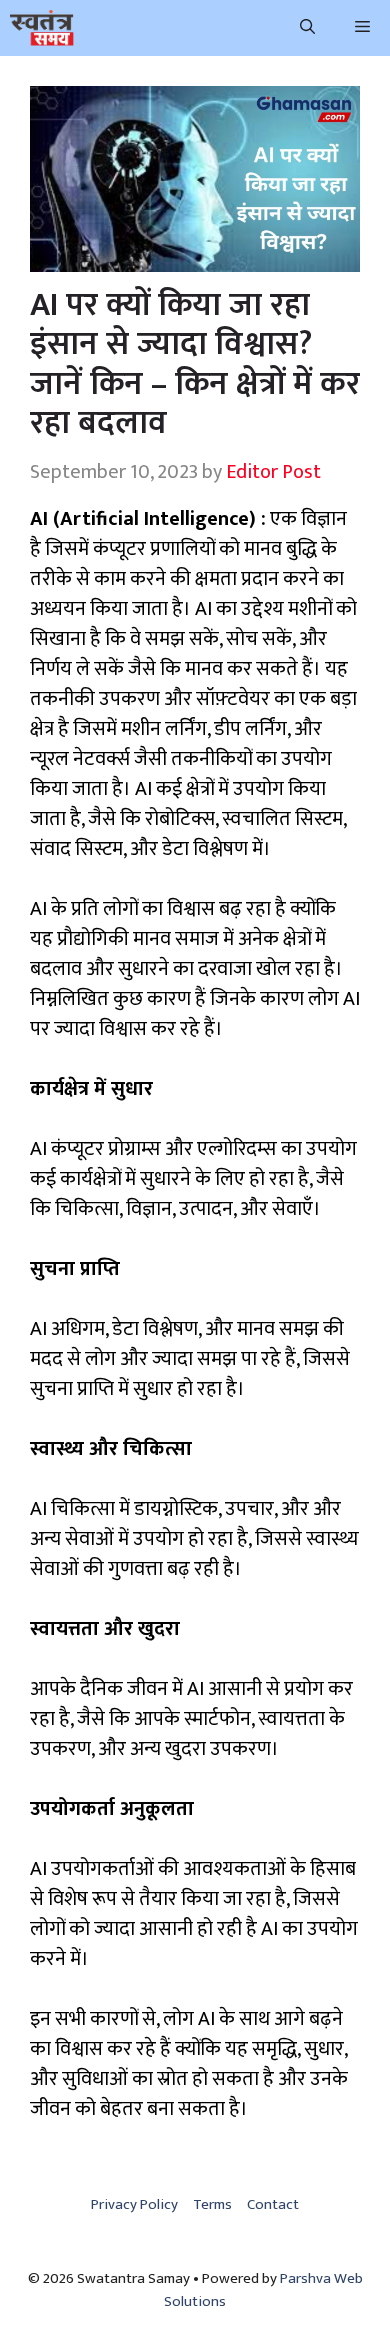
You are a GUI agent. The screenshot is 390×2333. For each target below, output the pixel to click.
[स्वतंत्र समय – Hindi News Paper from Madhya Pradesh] (42, 28)
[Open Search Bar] (307, 28)
